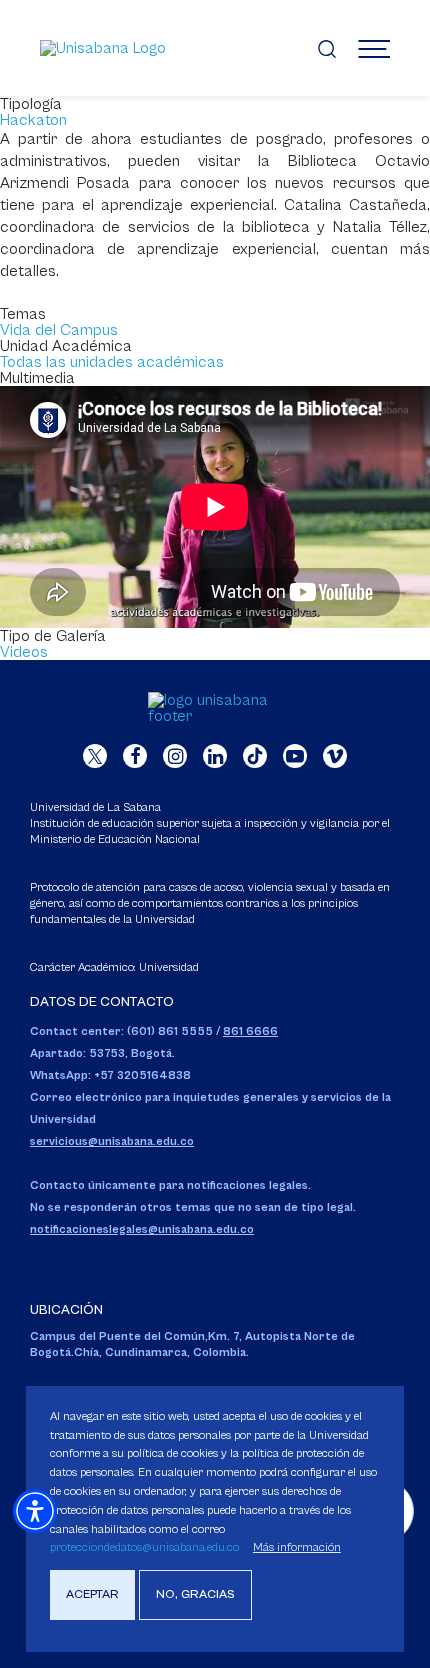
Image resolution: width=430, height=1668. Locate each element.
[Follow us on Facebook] (135, 756)
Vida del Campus (59, 330)
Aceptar (92, 1594)
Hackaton (33, 120)
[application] (215, 507)
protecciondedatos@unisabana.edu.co (144, 1547)
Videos (24, 652)
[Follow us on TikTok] (255, 756)
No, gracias (195, 1594)
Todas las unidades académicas (112, 362)
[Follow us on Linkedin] (215, 756)
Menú (374, 48)
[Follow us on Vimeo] (335, 756)
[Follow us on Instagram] (175, 756)
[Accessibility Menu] (35, 1511)
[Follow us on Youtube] (295, 756)
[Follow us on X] (95, 756)
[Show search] (327, 48)
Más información (297, 1547)
